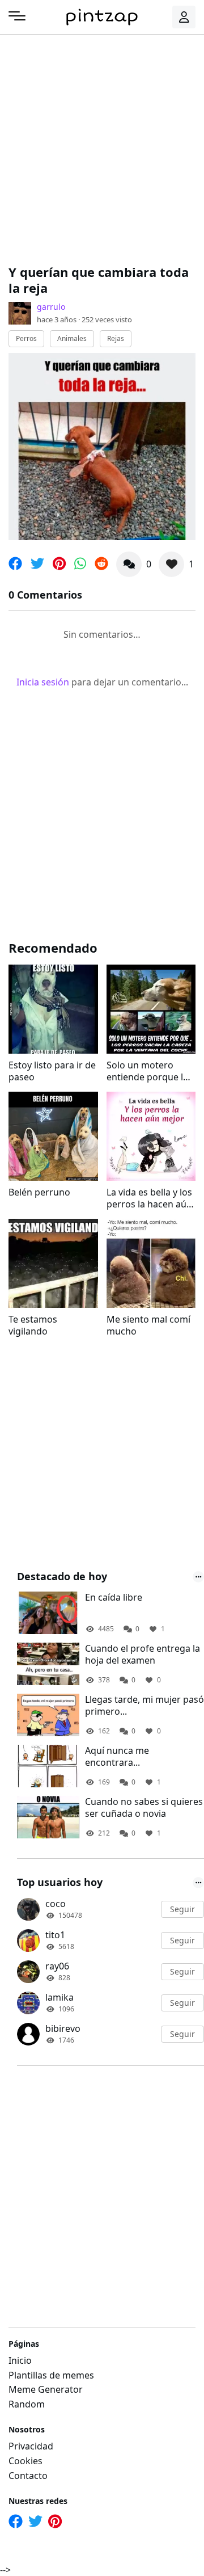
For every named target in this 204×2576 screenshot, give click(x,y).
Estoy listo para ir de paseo (52, 1071)
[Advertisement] (102, 148)
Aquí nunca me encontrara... (117, 1757)
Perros (26, 338)
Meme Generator (46, 2389)
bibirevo (63, 2028)
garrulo (51, 307)
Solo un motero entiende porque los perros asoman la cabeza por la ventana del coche (150, 1071)
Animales (72, 338)
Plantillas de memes (51, 2375)
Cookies (25, 2461)
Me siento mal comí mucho (148, 1325)
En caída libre (114, 1598)
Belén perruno (39, 1192)
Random (27, 2404)
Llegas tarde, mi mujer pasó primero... (144, 1706)
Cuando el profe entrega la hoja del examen (143, 1655)
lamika (59, 1997)
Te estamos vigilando (33, 1325)
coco (56, 1904)
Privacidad (31, 2446)
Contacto (28, 2476)
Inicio (20, 2360)
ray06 (57, 1966)
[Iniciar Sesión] (184, 17)
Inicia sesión (43, 682)
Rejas (116, 338)
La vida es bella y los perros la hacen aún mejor (149, 1198)
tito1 (55, 1935)
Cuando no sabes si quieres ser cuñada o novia (144, 1808)
